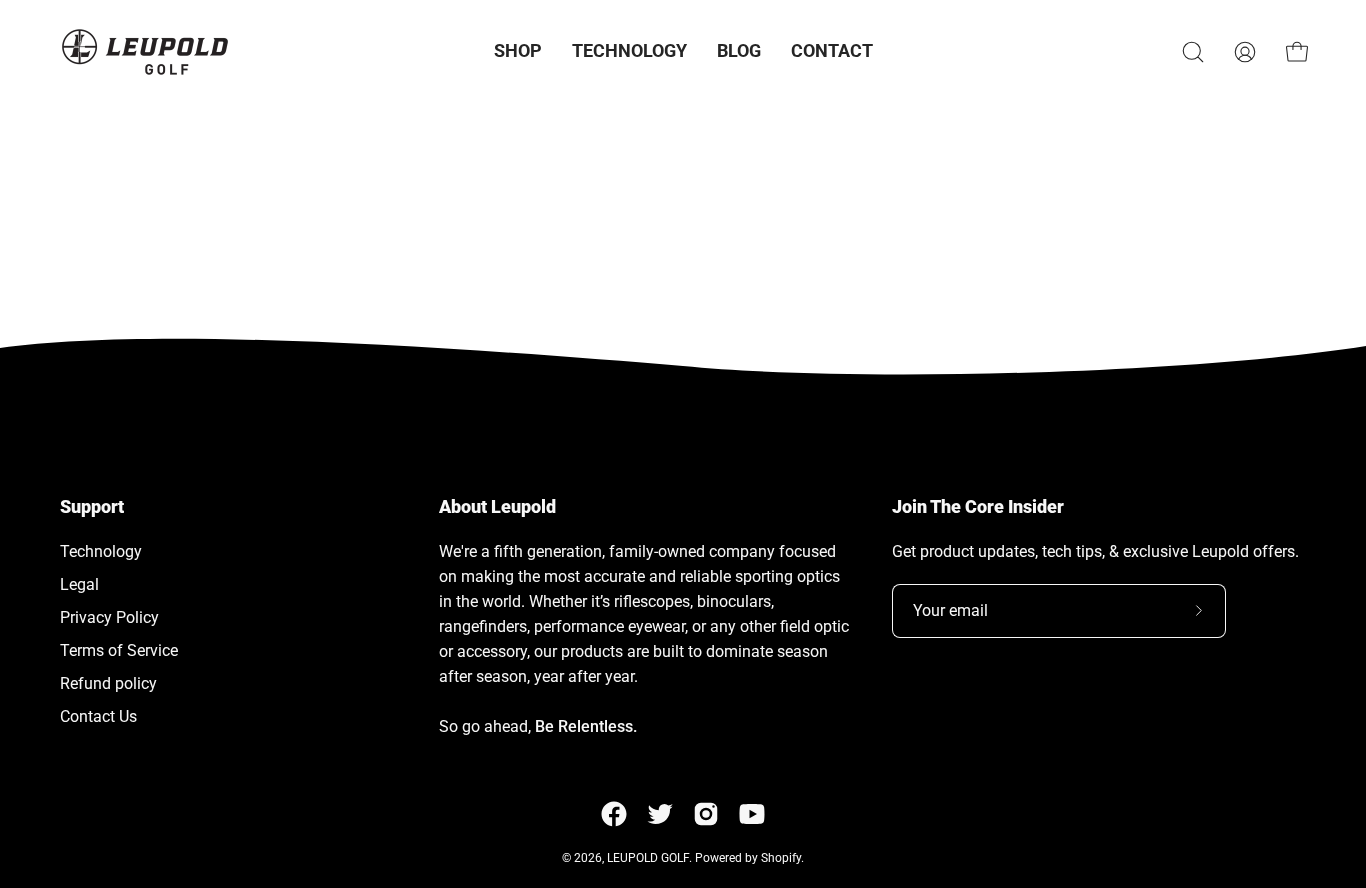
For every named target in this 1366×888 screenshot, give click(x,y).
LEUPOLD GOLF (648, 858)
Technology (101, 551)
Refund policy (108, 683)
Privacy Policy (109, 617)
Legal (79, 584)
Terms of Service (119, 650)
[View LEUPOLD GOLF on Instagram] (706, 814)
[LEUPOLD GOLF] (145, 51)
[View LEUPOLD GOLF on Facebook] (614, 814)
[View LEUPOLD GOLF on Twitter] (660, 814)
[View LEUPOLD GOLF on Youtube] (752, 814)
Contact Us (98, 716)
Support (92, 507)
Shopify (781, 858)
